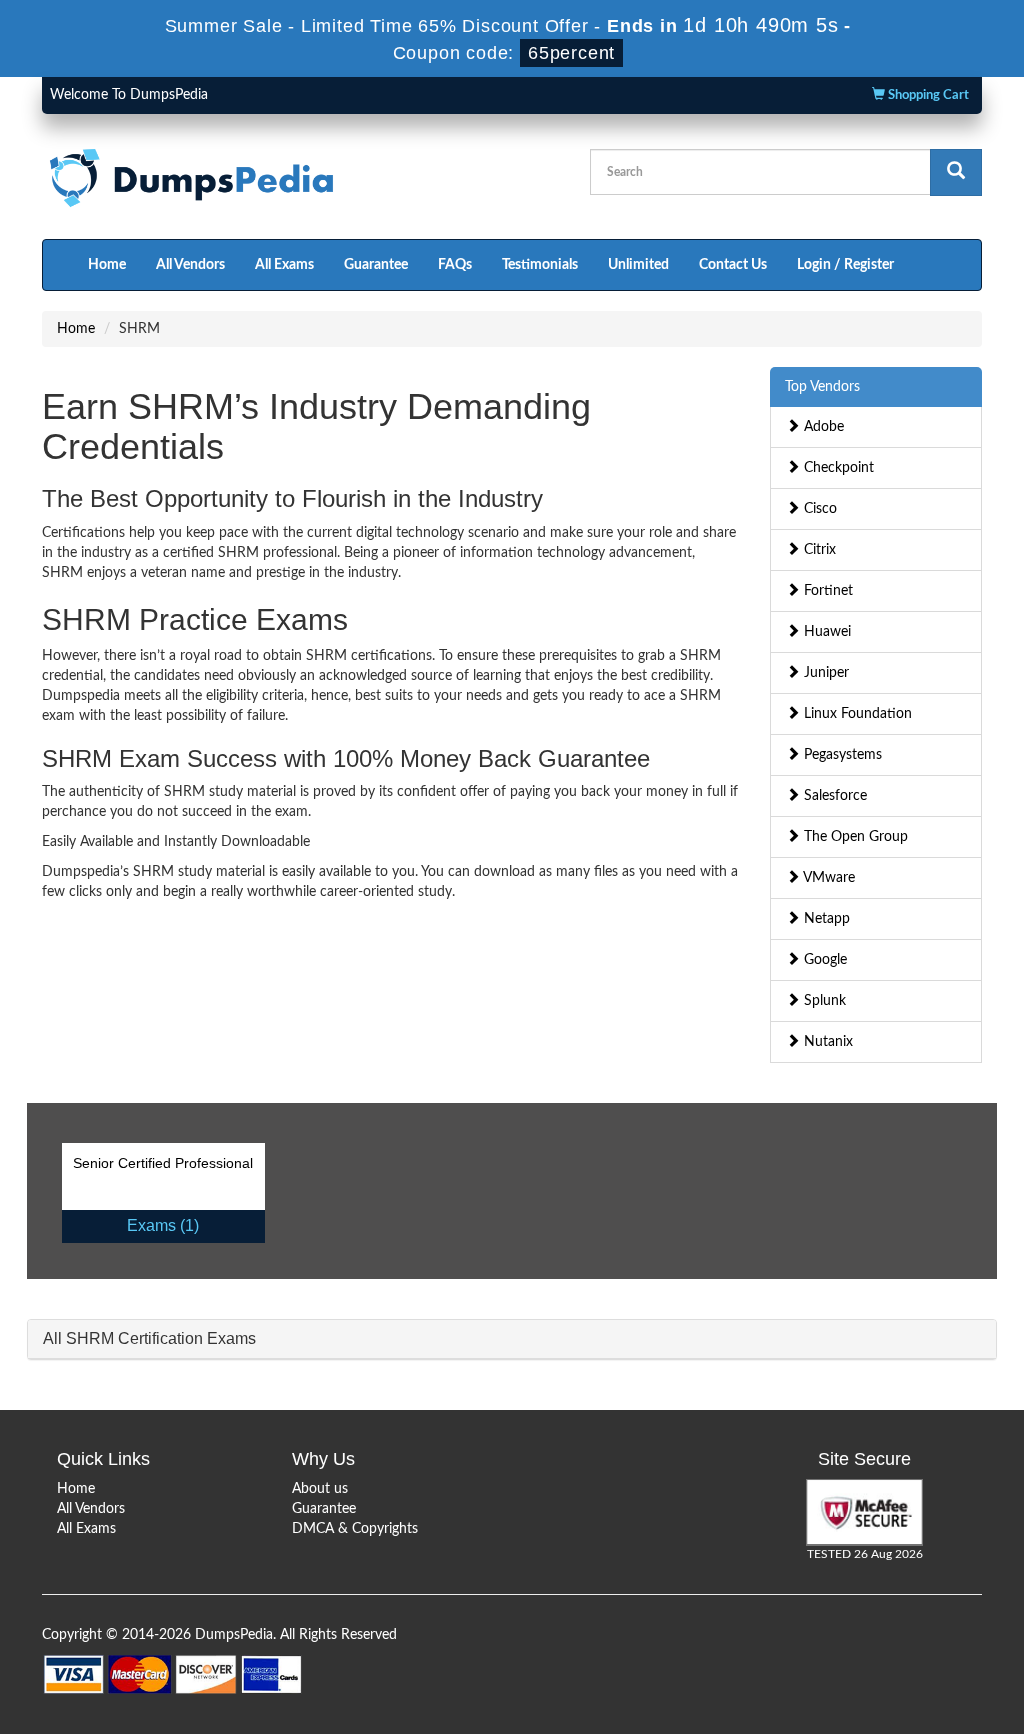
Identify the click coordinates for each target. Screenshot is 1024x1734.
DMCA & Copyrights (355, 1529)
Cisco (818, 509)
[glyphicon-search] (956, 172)
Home (107, 265)
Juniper (824, 673)
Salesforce (833, 796)
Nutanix (826, 1042)
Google (823, 960)
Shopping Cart (927, 95)
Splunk (823, 1001)
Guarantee (376, 265)
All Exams (284, 265)
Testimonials (540, 265)
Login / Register (845, 265)
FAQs (455, 265)
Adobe (822, 427)
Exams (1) (163, 1225)
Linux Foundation (856, 714)
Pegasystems (841, 755)
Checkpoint (837, 468)
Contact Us (733, 265)
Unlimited (638, 265)
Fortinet (826, 591)
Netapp (825, 919)
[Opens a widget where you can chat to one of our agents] (949, 1699)
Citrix (818, 550)
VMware (827, 878)
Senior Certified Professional (163, 1163)
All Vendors (190, 265)
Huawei (825, 632)
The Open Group (854, 837)
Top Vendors (822, 387)
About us (320, 1489)
